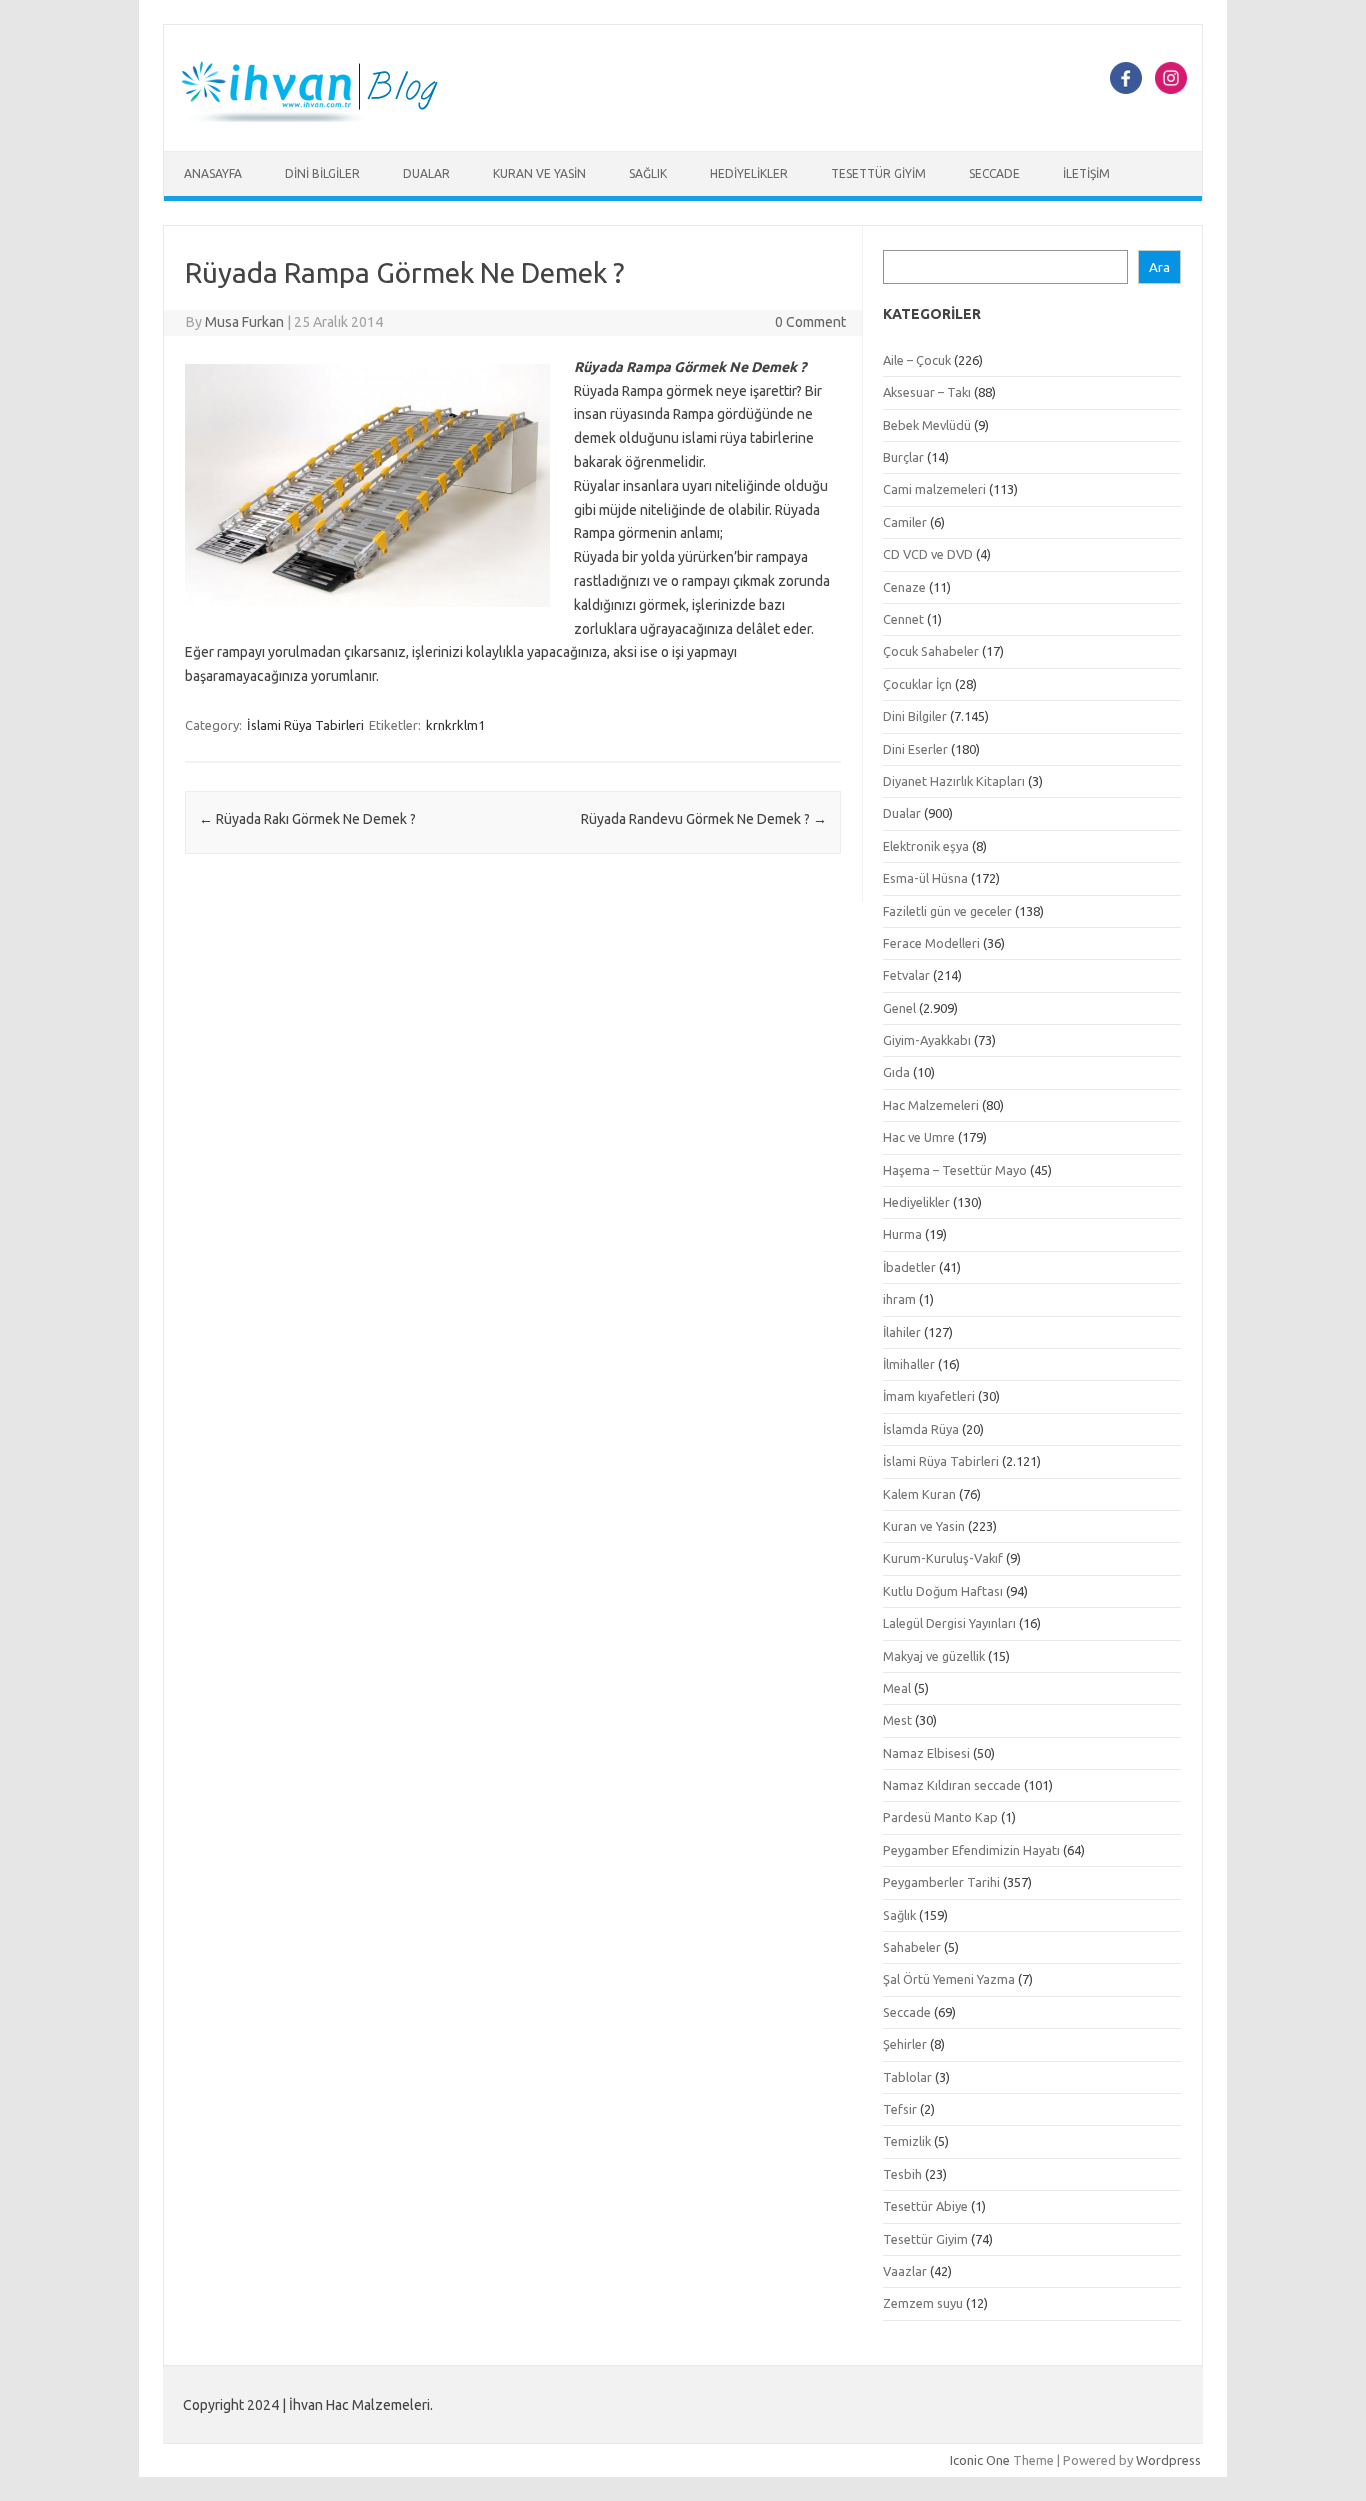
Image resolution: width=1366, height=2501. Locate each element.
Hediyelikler (749, 173)
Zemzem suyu (923, 2303)
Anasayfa (213, 173)
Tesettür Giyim (878, 173)
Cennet (903, 619)
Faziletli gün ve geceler (947, 911)
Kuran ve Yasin (539, 173)
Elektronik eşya (926, 846)
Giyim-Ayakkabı (927, 1040)
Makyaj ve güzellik (934, 1656)
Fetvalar (906, 975)
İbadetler (909, 1267)
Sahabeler (912, 1947)
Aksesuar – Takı (927, 392)
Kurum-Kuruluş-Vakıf (943, 1558)
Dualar (426, 173)
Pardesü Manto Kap (940, 1817)
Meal (897, 1688)
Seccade (994, 173)
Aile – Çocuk (917, 360)
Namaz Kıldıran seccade (952, 1785)
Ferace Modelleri (931, 943)
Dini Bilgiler (322, 173)
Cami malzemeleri (934, 489)
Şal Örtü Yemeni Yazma (949, 1979)
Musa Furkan (244, 322)
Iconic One (980, 2460)
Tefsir (900, 2109)
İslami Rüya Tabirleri (305, 725)
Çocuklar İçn (917, 684)
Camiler (905, 522)
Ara (1159, 267)
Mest (897, 1720)
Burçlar (903, 457)
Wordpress (1168, 2460)
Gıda (896, 1072)
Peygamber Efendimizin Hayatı (971, 1850)
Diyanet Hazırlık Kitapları (954, 781)
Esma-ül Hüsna (925, 878)
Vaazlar (905, 2271)
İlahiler (902, 1332)
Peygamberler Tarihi (941, 1882)
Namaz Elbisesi (926, 1753)
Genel (899, 1008)
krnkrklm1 (455, 725)
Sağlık (648, 173)
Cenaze (904, 587)
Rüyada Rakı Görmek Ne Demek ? (307, 819)
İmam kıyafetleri (929, 1396)
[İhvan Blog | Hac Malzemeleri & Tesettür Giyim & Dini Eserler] (321, 117)
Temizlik (907, 2141)
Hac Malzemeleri (931, 1105)
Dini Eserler (915, 749)
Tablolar (907, 2077)
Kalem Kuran (919, 1494)
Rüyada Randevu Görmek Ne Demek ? (704, 819)
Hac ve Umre (919, 1137)
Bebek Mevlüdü (927, 425)
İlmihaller (909, 1364)
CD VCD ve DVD (928, 554)
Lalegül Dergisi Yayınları (949, 1623)
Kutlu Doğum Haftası (943, 1591)
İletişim (1086, 173)
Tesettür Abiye (925, 2206)
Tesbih (902, 2174)
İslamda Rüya (921, 1429)
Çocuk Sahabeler (931, 651)
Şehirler (905, 2044)
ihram (899, 1299)
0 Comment (810, 322)
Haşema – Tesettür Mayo (955, 1170)
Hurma (902, 1234)
